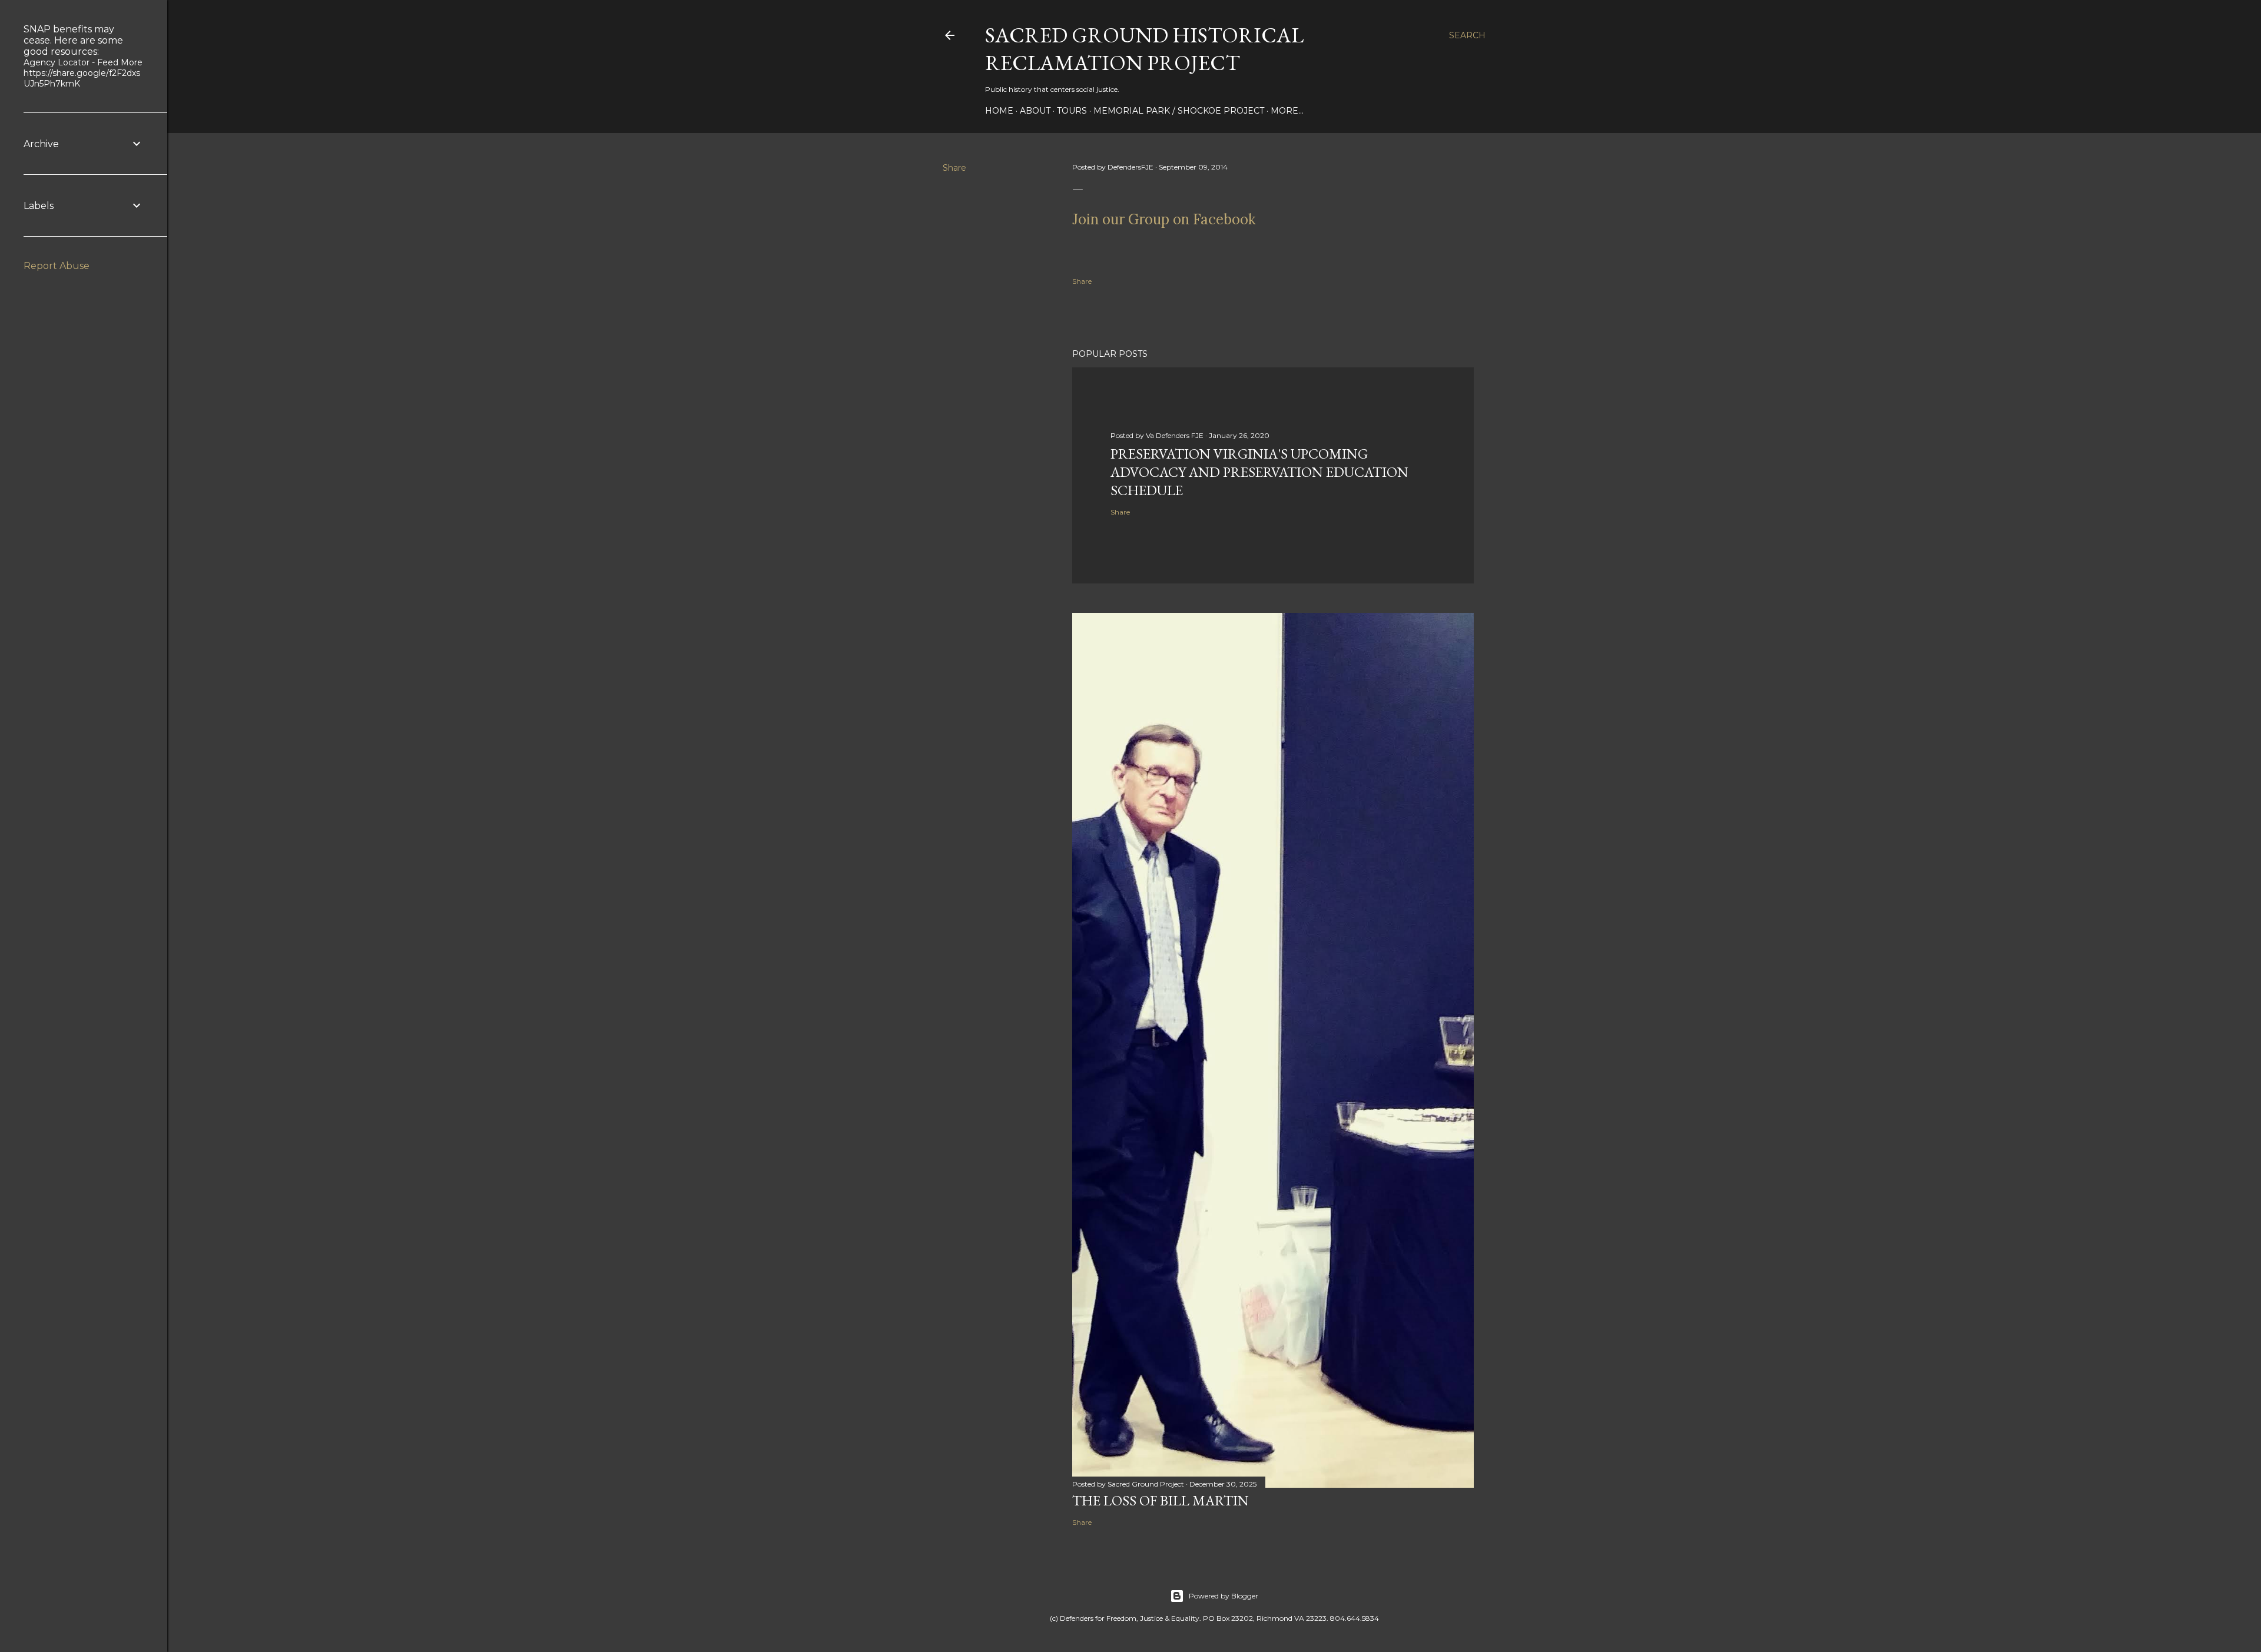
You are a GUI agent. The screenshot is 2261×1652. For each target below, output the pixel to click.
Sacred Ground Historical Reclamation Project (1144, 49)
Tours (1072, 111)
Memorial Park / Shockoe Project (1179, 111)
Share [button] (954, 168)
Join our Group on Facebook (1164, 219)
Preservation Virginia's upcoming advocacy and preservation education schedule (1259, 472)
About (1035, 111)
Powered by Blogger (1224, 1596)
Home (999, 111)
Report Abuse (57, 266)
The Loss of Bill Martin (1161, 1500)
